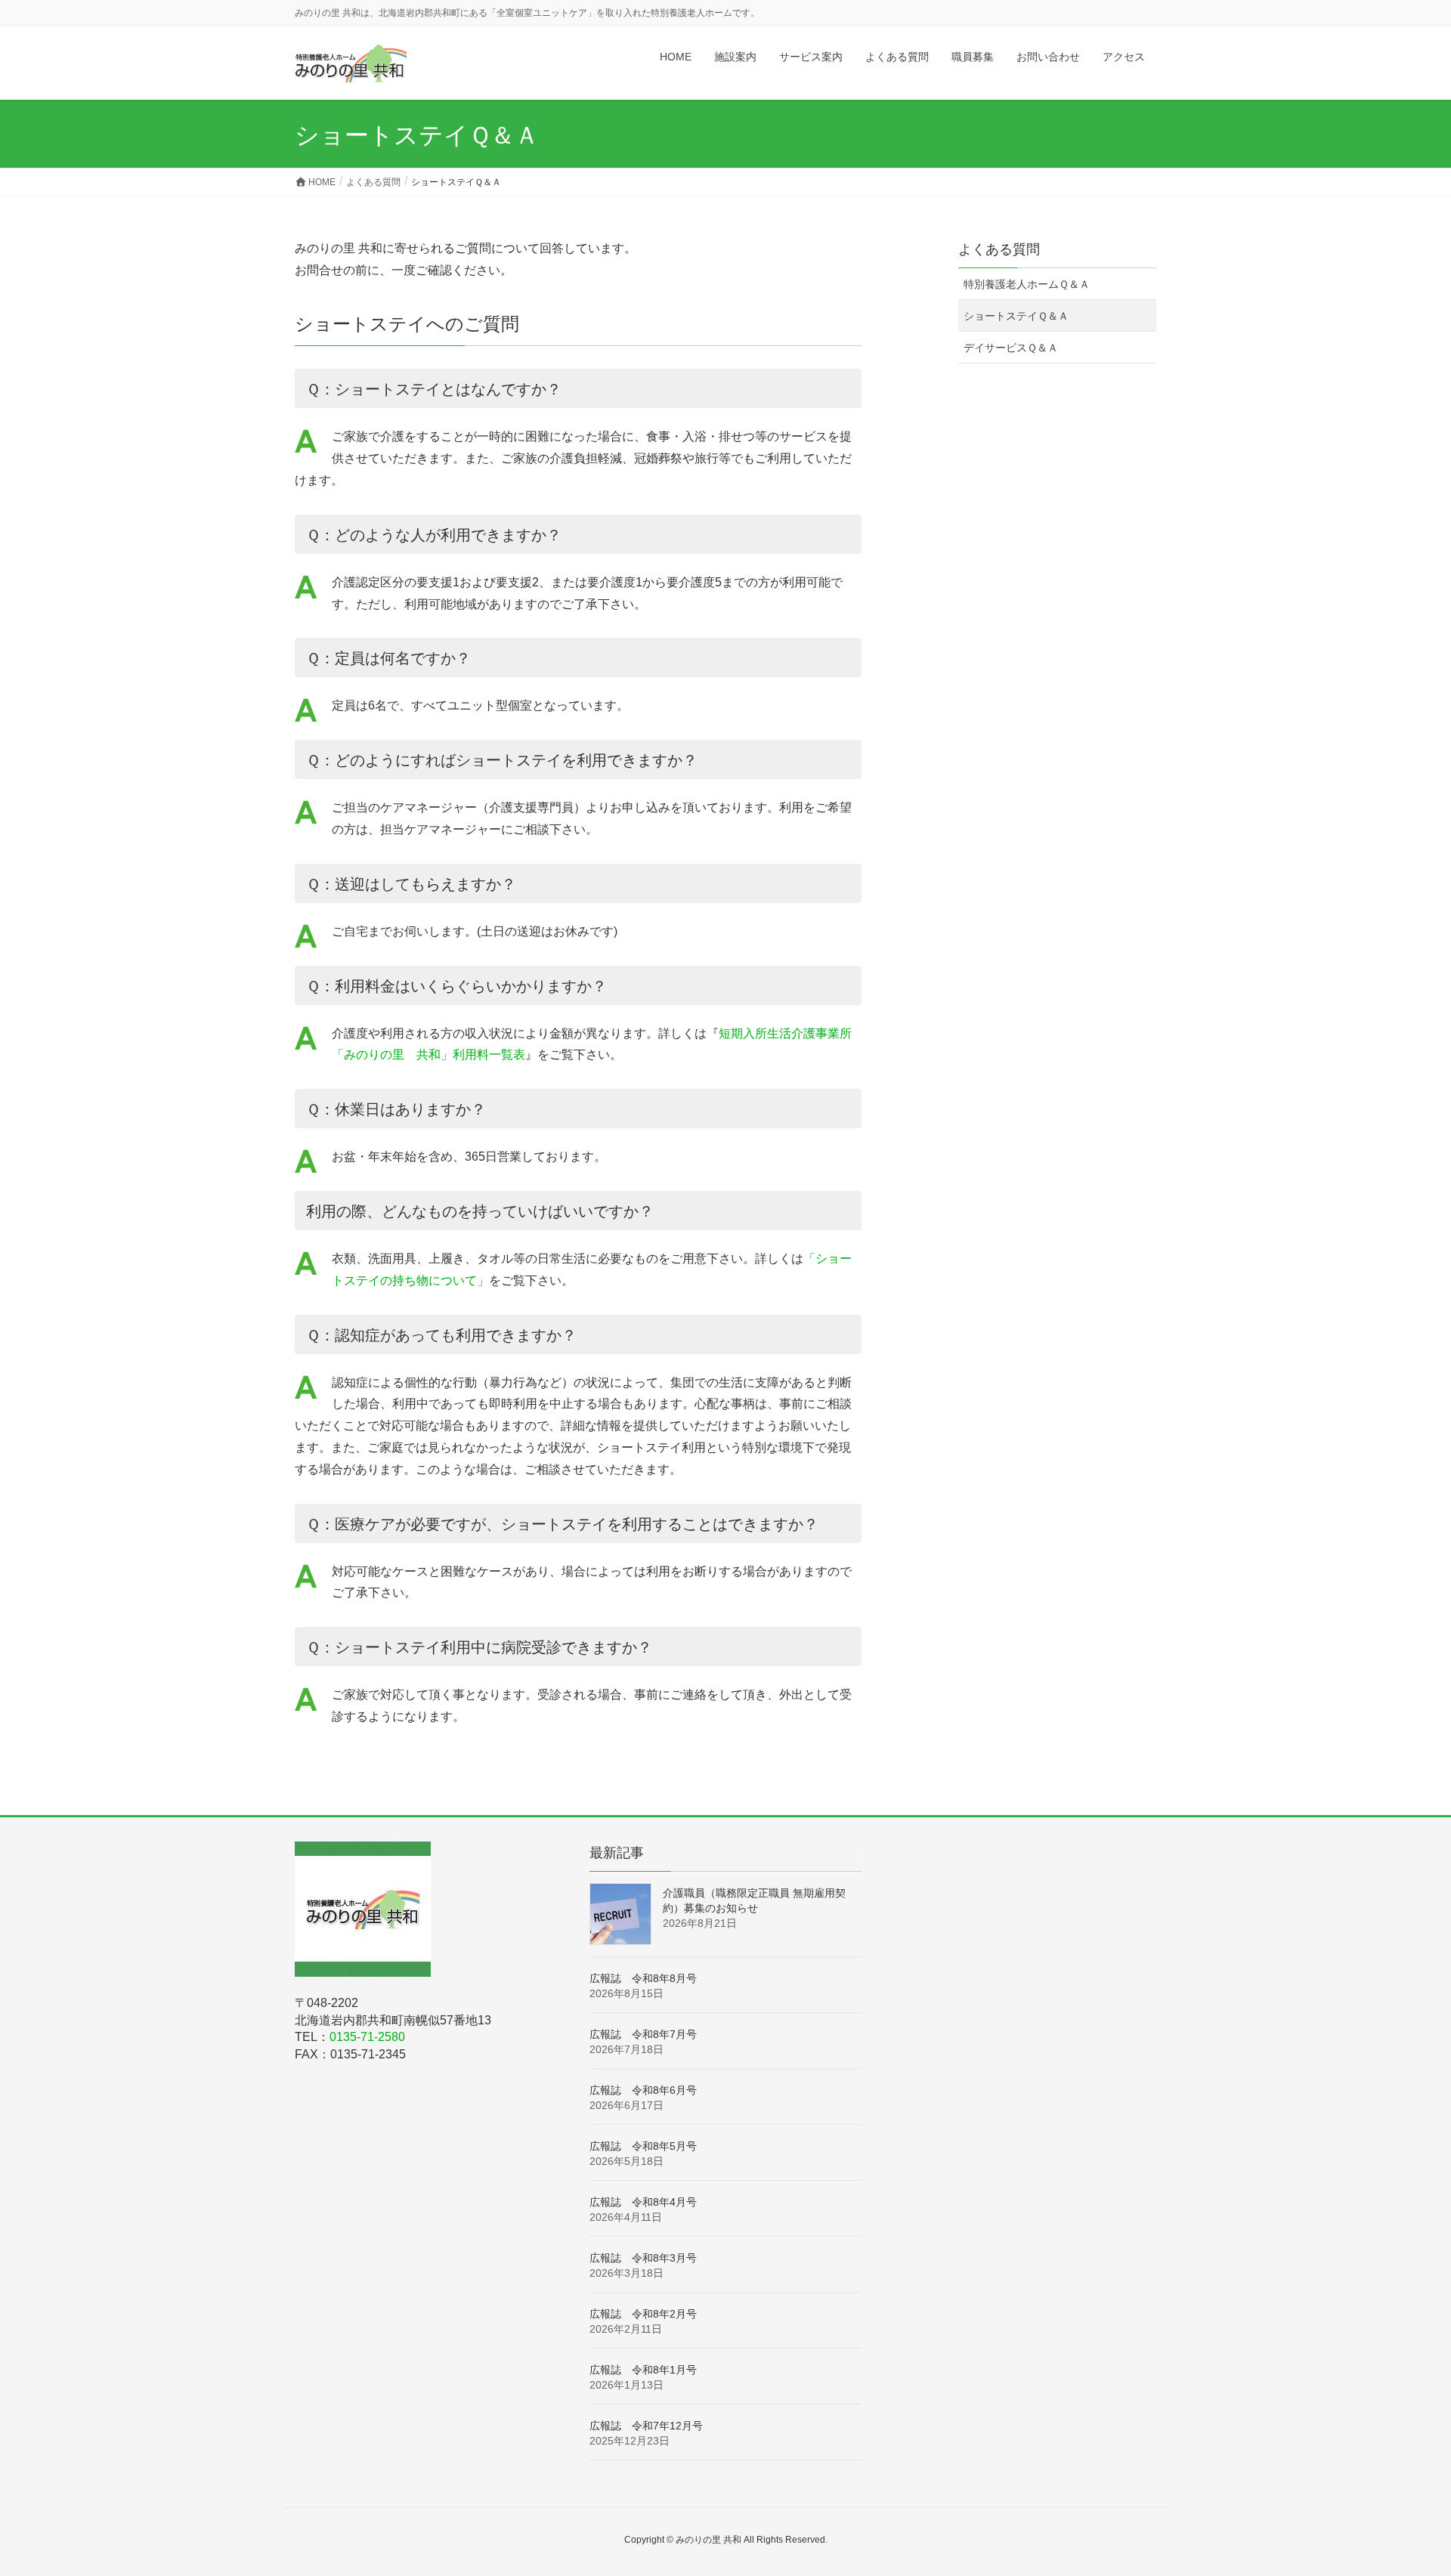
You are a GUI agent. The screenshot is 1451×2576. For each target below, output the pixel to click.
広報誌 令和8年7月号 (643, 2034)
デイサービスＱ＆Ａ (1011, 348)
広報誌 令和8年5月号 (643, 2146)
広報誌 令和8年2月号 (643, 2314)
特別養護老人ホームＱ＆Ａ (1027, 284)
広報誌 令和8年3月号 (643, 2258)
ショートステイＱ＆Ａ (1016, 316)
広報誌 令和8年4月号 (643, 2202)
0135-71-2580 (367, 2037)
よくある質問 (999, 249)
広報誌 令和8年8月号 (643, 1978)
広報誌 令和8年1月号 (643, 2370)
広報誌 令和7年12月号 (646, 2426)
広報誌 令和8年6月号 (643, 2090)
